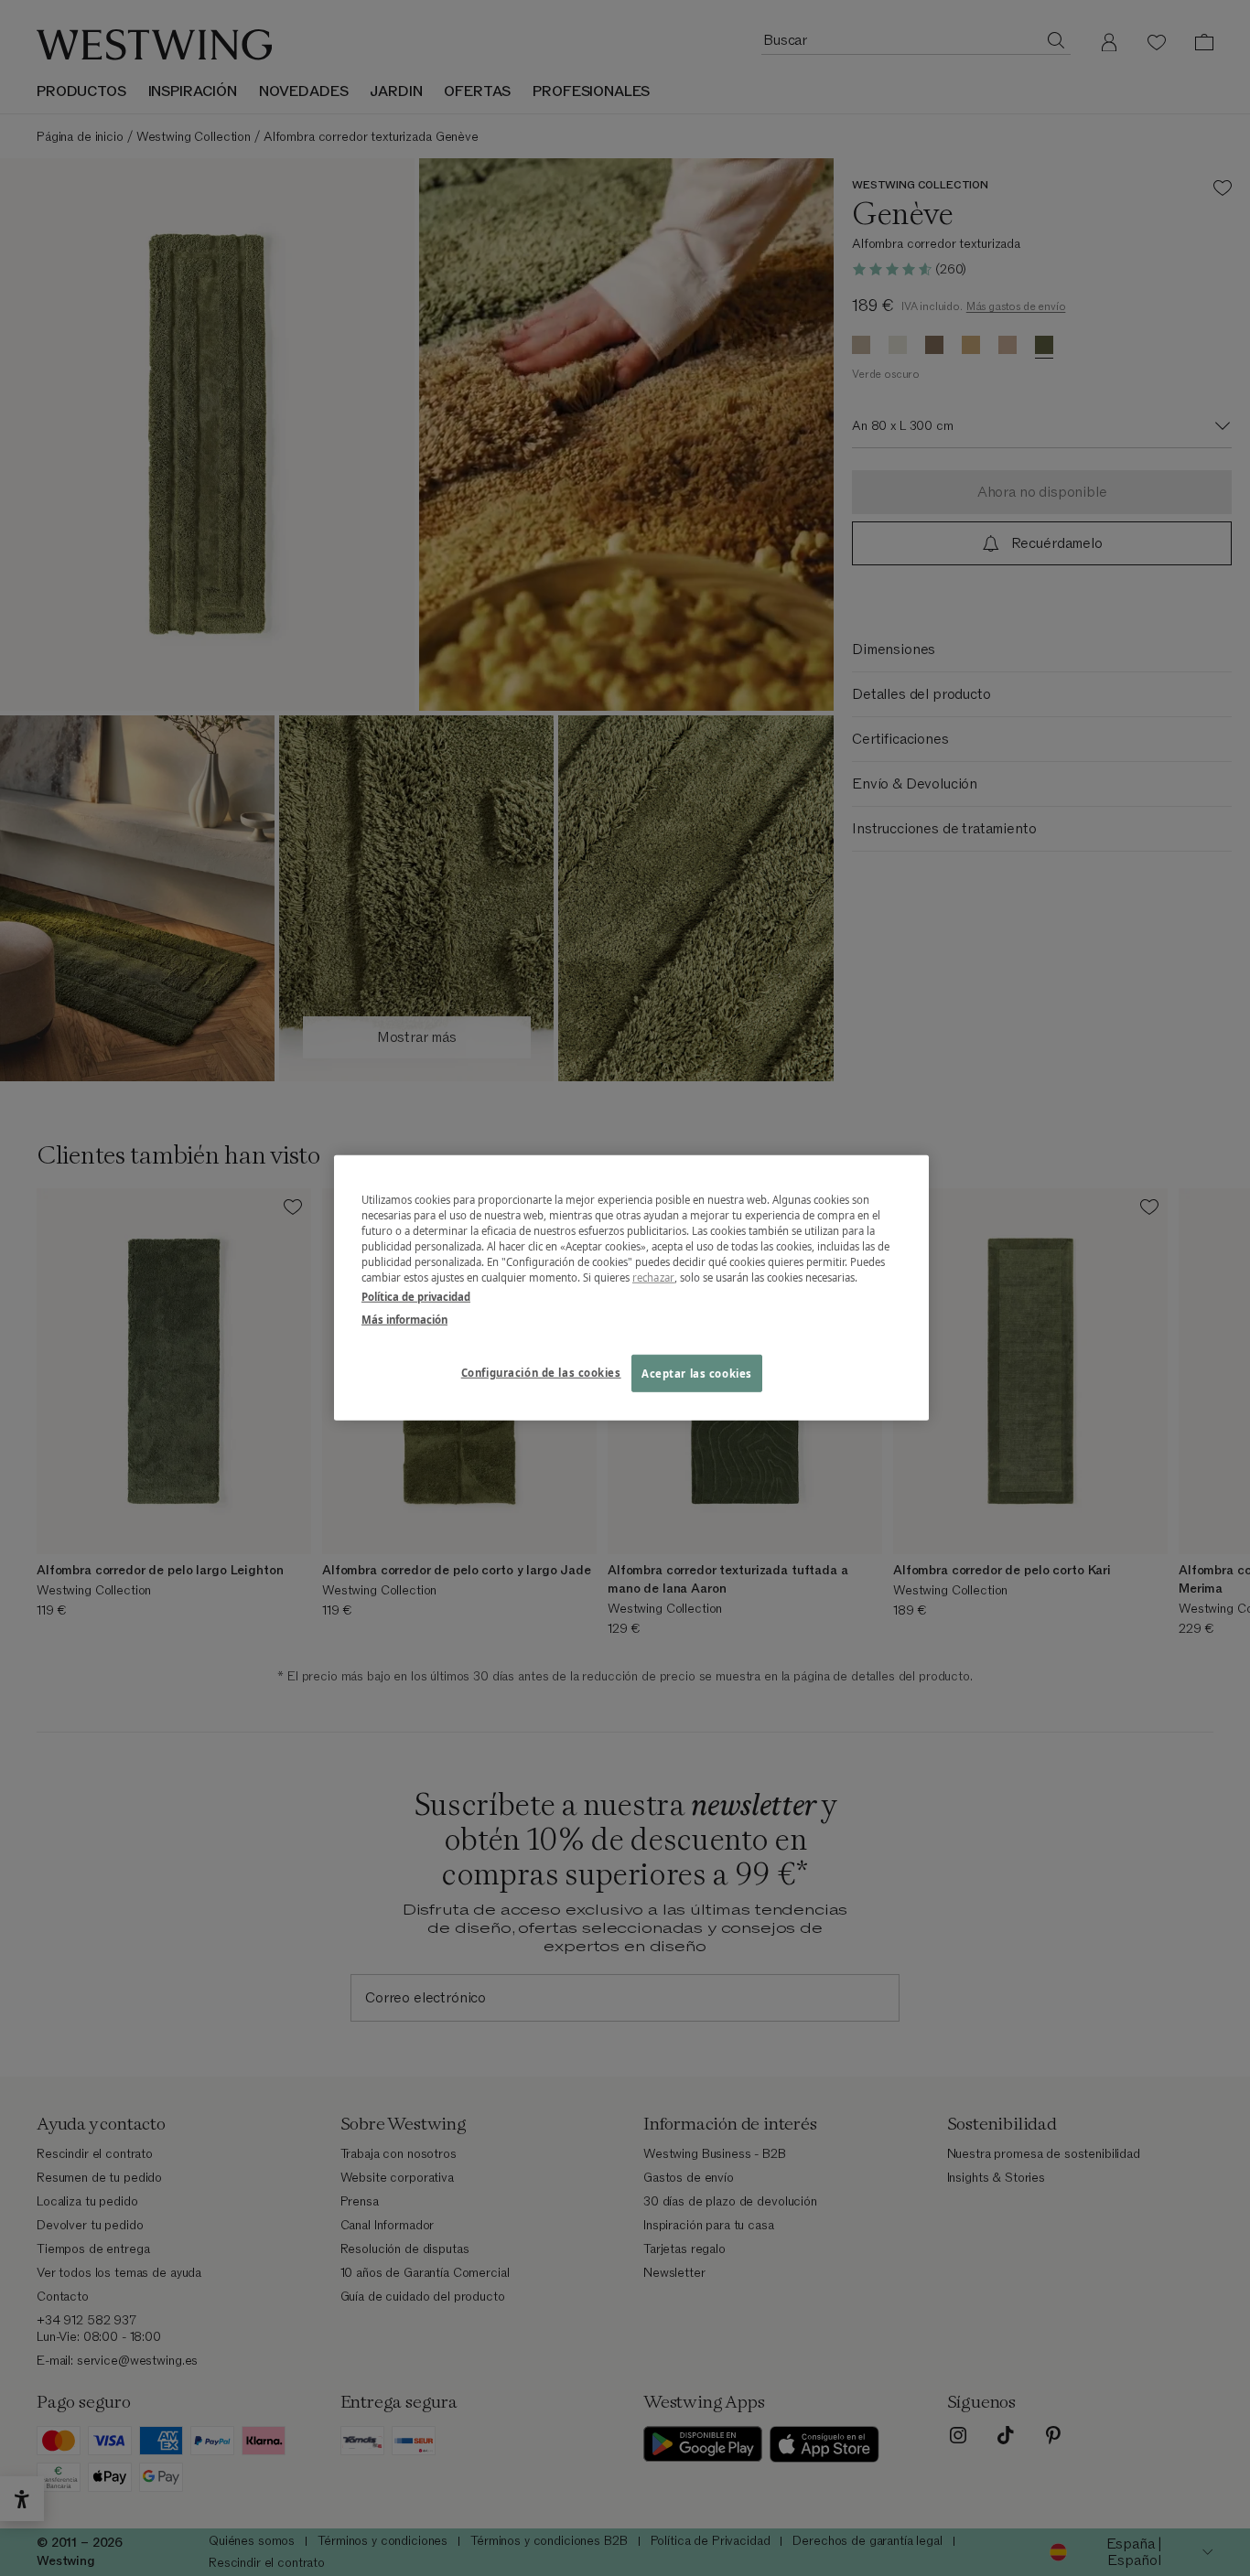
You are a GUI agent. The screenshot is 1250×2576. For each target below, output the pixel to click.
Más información (404, 1320)
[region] (631, 1288)
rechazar (653, 1277)
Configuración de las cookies (541, 1372)
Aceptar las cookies (697, 1373)
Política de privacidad (416, 1297)
